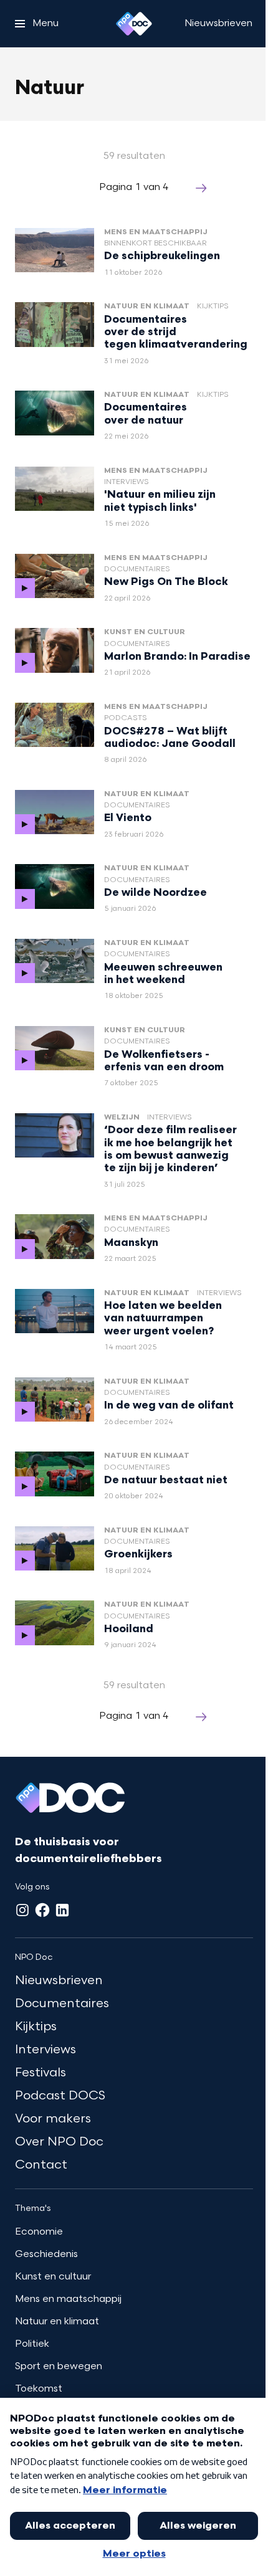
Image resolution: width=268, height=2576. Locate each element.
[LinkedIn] (62, 1910)
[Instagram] (22, 1910)
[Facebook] (42, 1910)
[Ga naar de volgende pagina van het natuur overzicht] (201, 188)
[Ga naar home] (134, 24)
